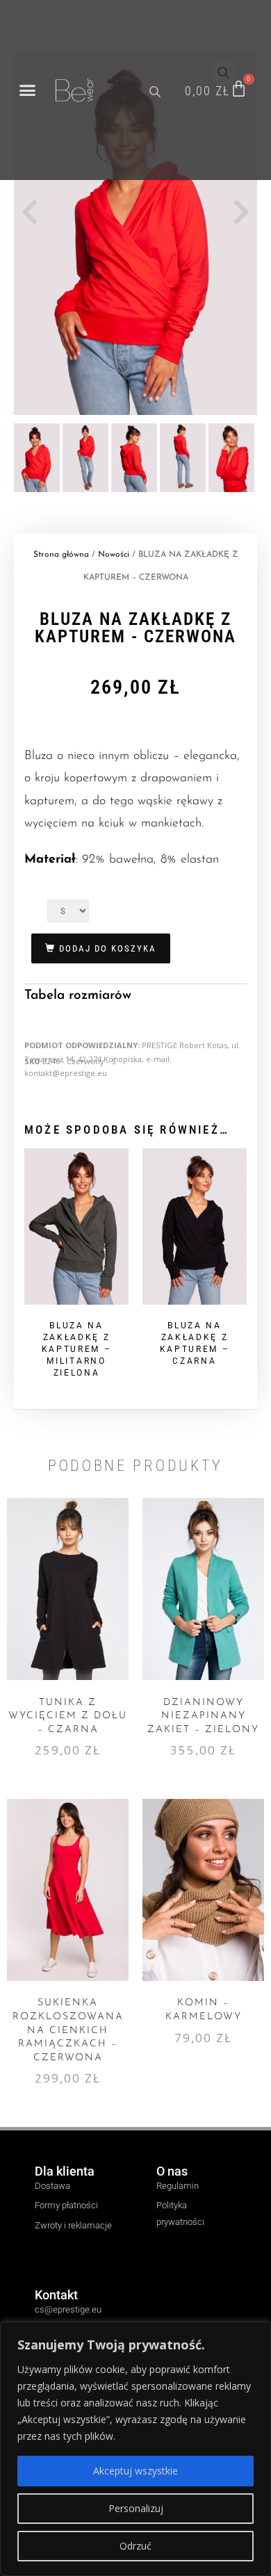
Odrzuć (135, 2546)
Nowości (114, 555)
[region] (135, 2449)
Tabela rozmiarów (78, 996)
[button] (28, 90)
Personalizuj (136, 2508)
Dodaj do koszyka (108, 948)
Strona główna (61, 555)
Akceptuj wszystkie (135, 2471)
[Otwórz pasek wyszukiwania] (156, 90)
